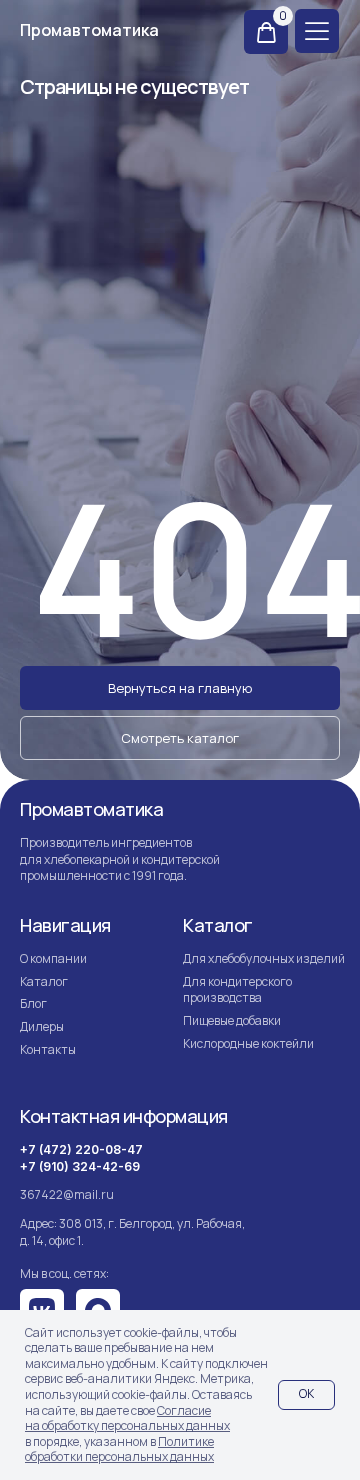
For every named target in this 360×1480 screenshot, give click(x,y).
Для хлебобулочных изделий (264, 958)
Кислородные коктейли (248, 1043)
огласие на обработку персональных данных (127, 1418)
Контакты (48, 1049)
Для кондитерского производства (237, 990)
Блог (33, 1003)
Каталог (44, 981)
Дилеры (42, 1026)
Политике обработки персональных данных (119, 1449)
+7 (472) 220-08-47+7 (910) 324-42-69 (81, 1158)
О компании (54, 958)
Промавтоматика (89, 30)
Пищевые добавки (232, 1020)
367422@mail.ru (67, 1194)
